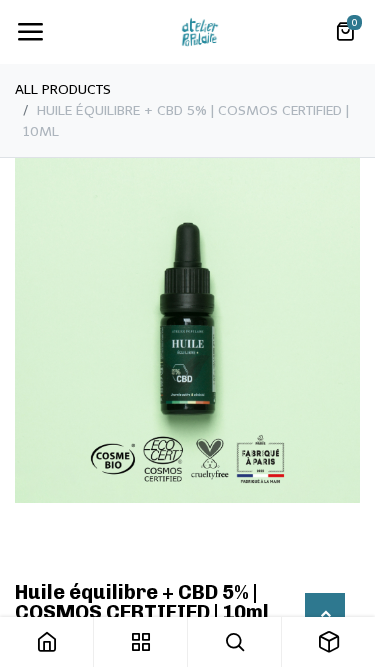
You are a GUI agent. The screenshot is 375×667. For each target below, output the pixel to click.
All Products (63, 89)
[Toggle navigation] (30, 32)
